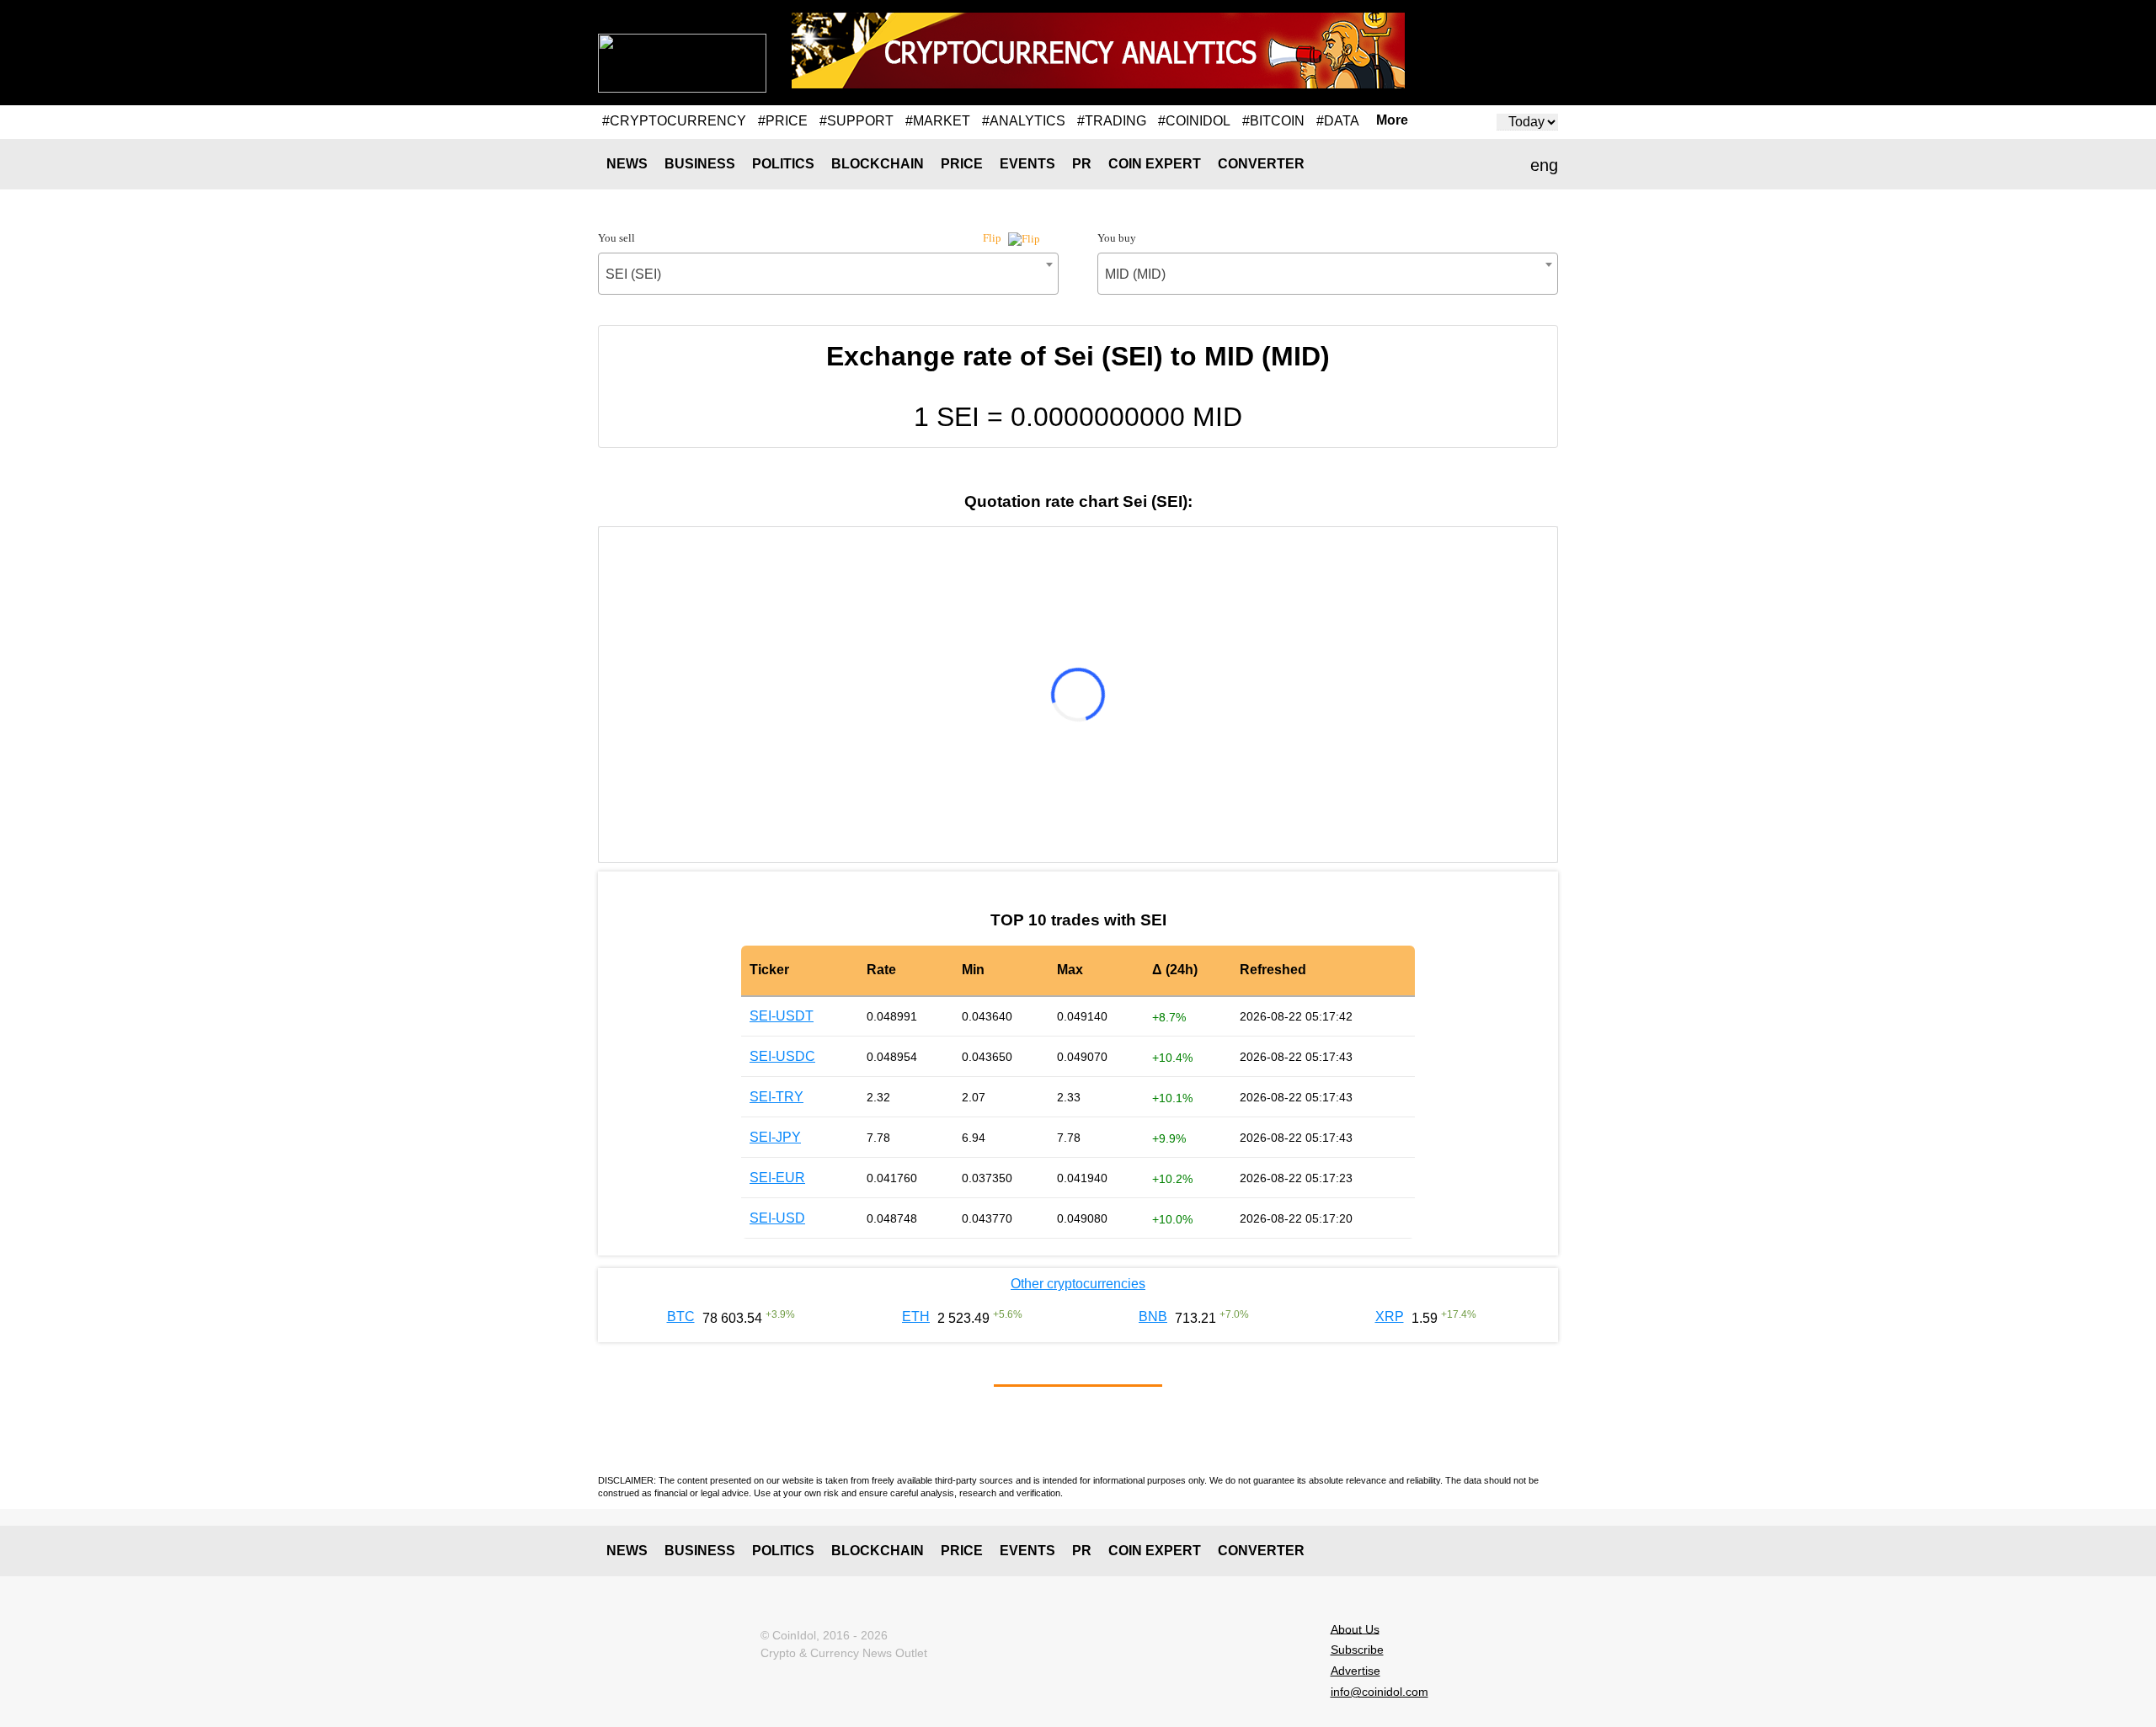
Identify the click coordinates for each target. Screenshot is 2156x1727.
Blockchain (878, 164)
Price (962, 164)
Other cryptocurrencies (1078, 1284)
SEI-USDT (782, 1016)
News (627, 164)
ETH (916, 1317)
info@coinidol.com (1380, 1692)
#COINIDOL (1194, 121)
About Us (1355, 1628)
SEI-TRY (776, 1097)
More (1392, 120)
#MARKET (938, 121)
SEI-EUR (777, 1178)
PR (1082, 164)
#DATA (1338, 121)
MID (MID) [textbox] (1135, 274)
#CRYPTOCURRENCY (674, 121)
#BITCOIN (1273, 121)
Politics (783, 164)
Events (1027, 164)
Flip (993, 238)
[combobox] (828, 274)
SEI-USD (777, 1218)
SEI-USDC (782, 1056)
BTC (681, 1317)
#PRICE (783, 121)
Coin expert (1155, 164)
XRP (1390, 1317)
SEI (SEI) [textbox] (633, 274)
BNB (1153, 1317)
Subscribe (1357, 1650)
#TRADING (1112, 121)
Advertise (1356, 1671)
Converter (1261, 164)
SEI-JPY (775, 1137)
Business (700, 164)
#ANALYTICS (1024, 121)
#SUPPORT (857, 121)
